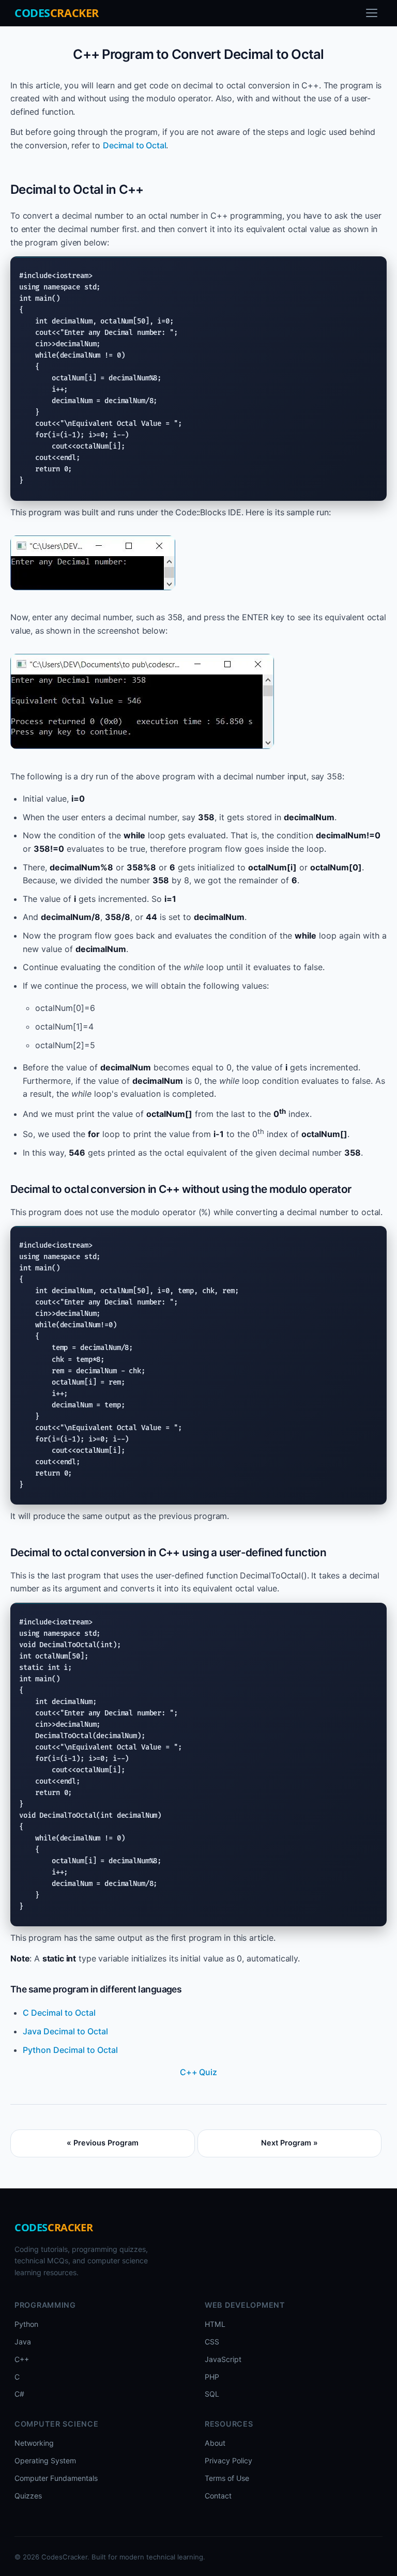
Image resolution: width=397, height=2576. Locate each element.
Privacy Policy (228, 2460)
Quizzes (28, 2496)
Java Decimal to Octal (65, 2031)
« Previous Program (103, 2143)
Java (23, 2342)
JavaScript (223, 2359)
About (215, 2443)
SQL (212, 2394)
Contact (218, 2496)
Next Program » (289, 2143)
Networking (34, 2443)
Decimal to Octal (134, 145)
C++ (22, 2359)
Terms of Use (227, 2478)
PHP (212, 2377)
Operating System (45, 2460)
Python (26, 2324)
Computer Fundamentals (56, 2478)
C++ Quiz (198, 2072)
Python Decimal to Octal (70, 2050)
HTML (215, 2324)
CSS (212, 2342)
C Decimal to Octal (59, 2013)
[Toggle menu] (372, 13)
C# (19, 2394)
